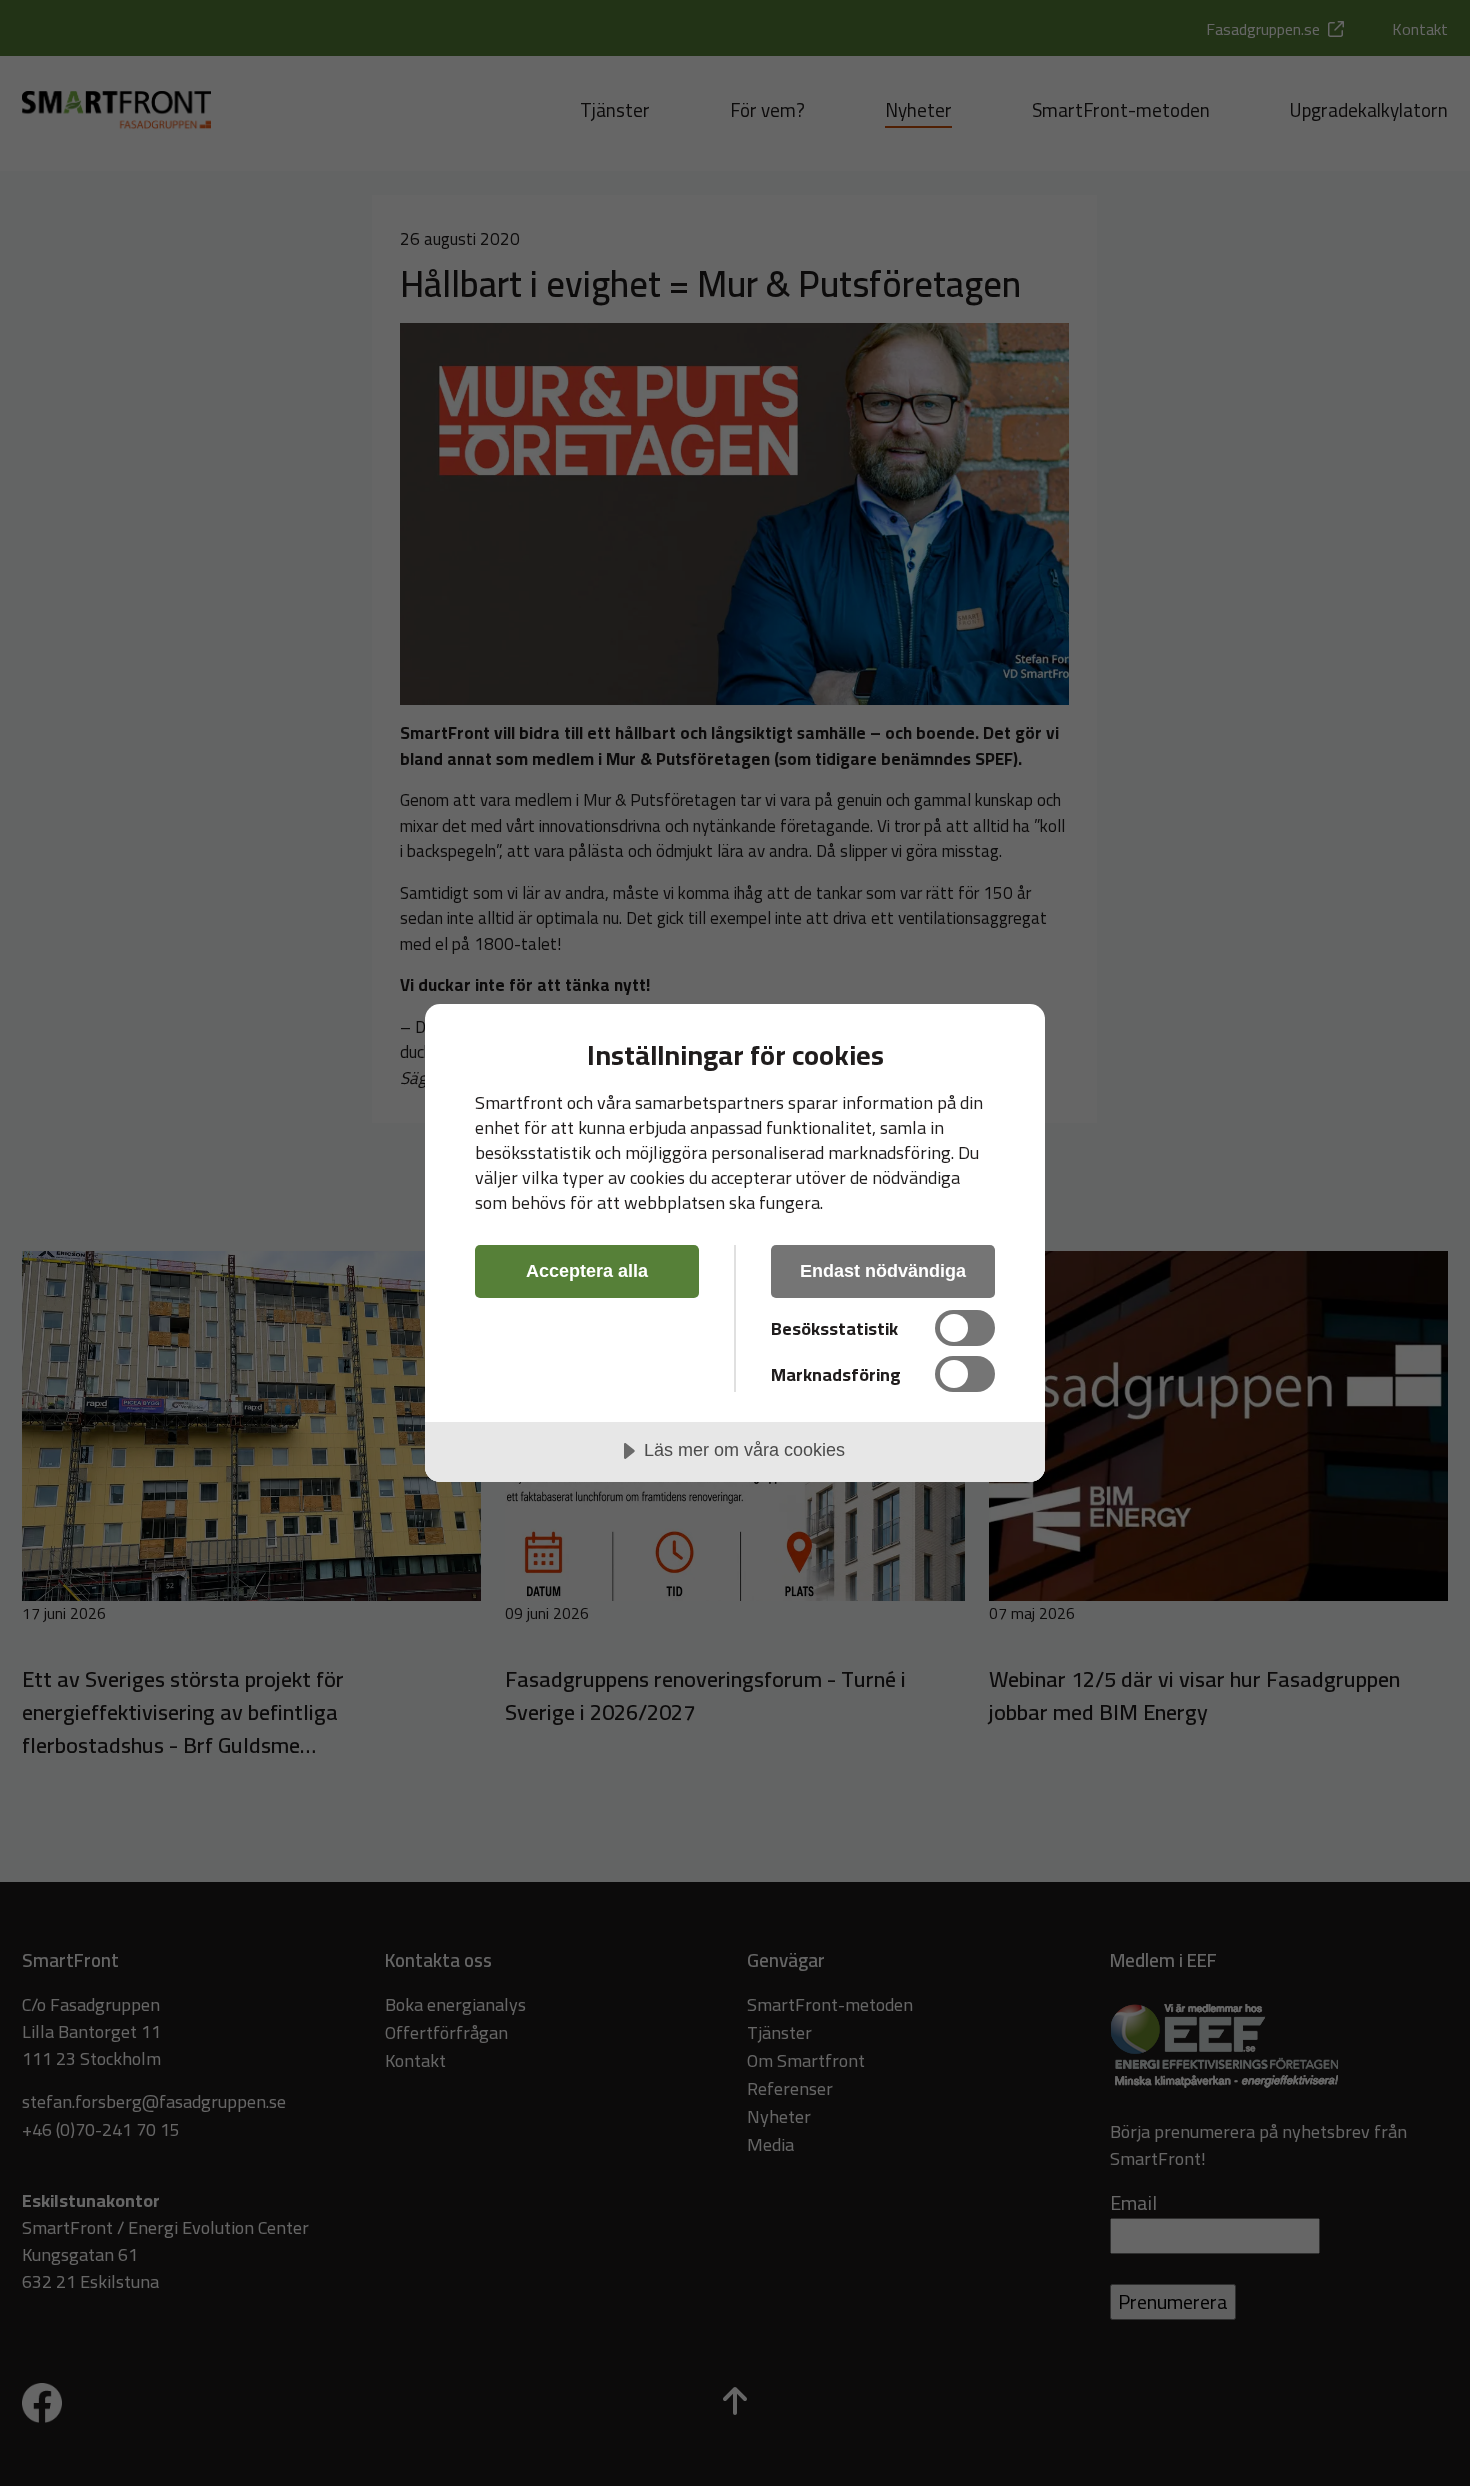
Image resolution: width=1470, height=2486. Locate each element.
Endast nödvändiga (883, 1271)
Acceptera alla (587, 1271)
